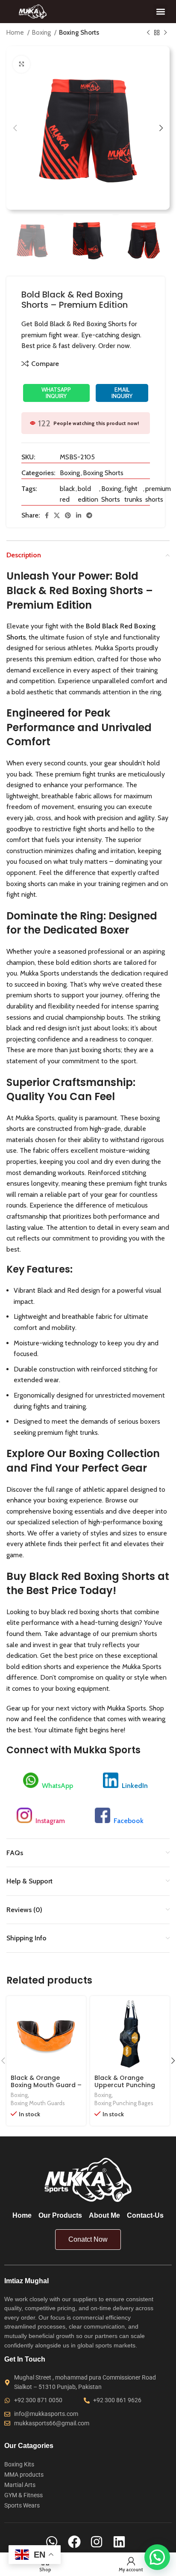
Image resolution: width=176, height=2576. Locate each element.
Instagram (50, 1821)
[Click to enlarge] (21, 64)
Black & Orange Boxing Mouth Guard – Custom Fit (46, 2085)
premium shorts (158, 494)
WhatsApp (57, 1786)
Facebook (129, 1821)
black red (67, 494)
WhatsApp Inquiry (56, 393)
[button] (160, 11)
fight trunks (133, 494)
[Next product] (165, 33)
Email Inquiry (122, 393)
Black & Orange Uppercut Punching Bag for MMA (125, 2085)
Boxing (42, 32)
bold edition (88, 494)
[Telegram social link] (89, 515)
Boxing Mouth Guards (38, 2103)
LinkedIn (135, 1786)
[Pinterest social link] (68, 515)
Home (16, 32)
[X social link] (57, 515)
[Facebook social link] (47, 515)
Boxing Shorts (79, 32)
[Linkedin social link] (79, 515)
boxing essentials (78, 1511)
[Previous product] (148, 33)
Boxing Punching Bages (124, 2103)
